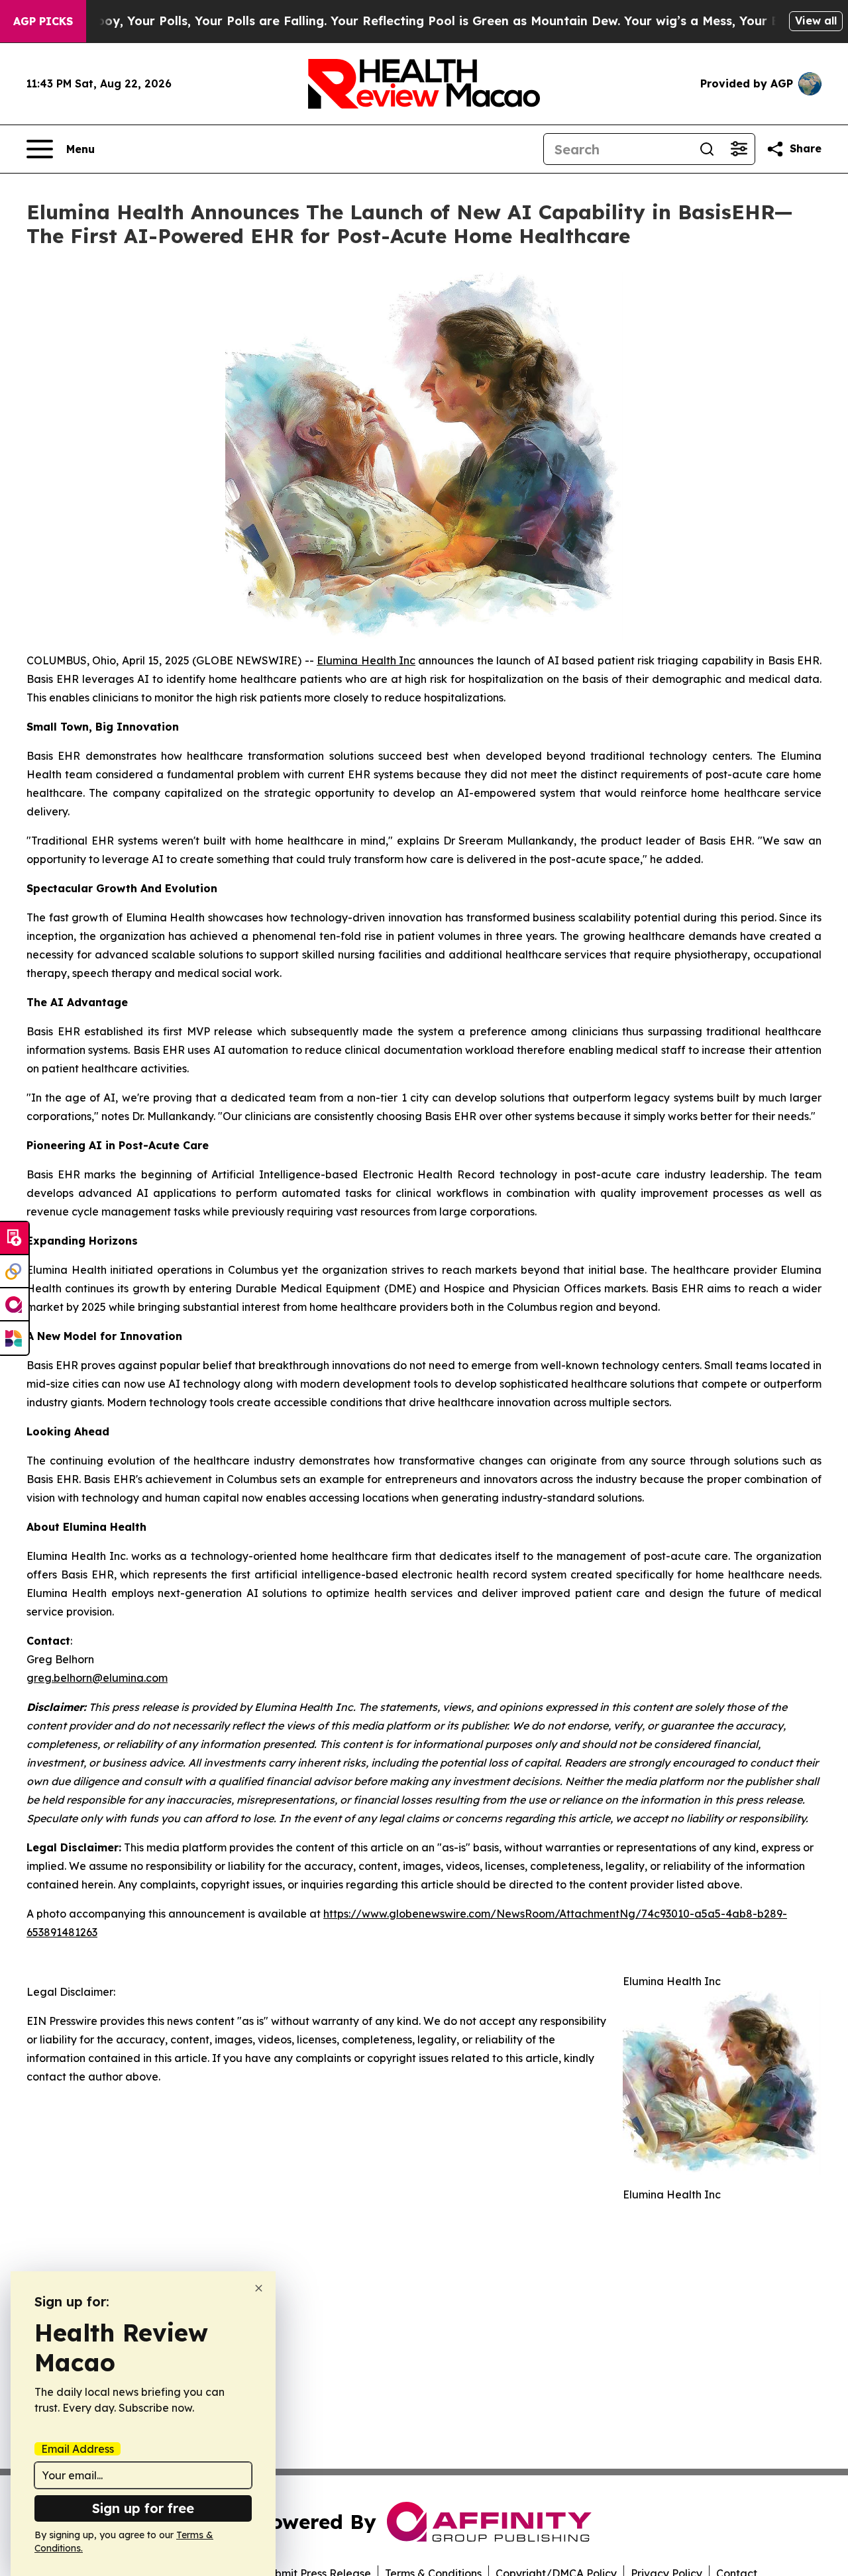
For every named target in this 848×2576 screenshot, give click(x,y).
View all (816, 21)
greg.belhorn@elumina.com (97, 1678)
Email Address (78, 2449)
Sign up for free (143, 2508)
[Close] (259, 2288)
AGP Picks (43, 21)
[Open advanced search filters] (739, 149)
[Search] (707, 149)
